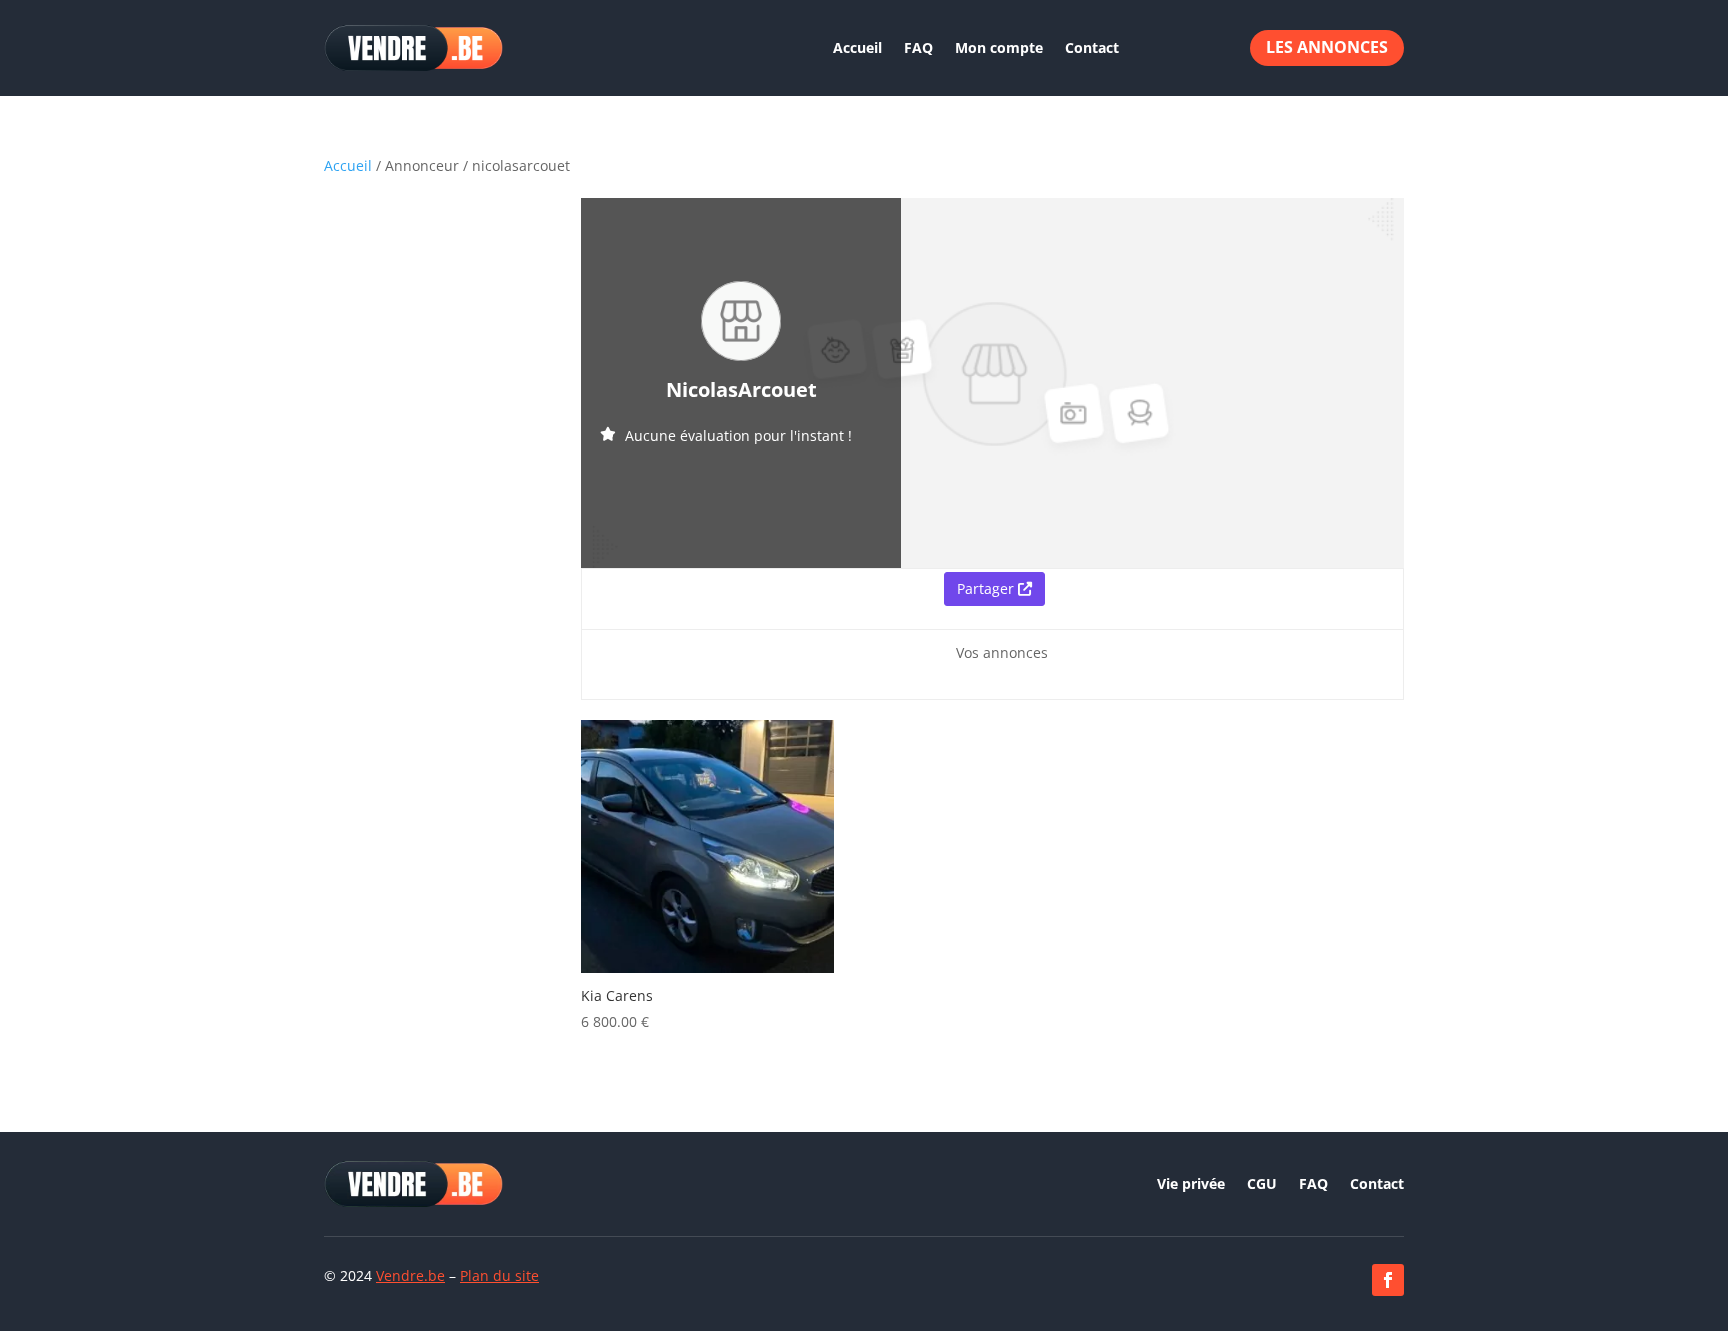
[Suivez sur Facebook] (1388, 1280)
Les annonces (1327, 47)
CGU (1262, 1185)
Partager (987, 588)
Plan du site (499, 1275)
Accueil (857, 47)
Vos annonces (1002, 652)
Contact (1092, 47)
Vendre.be (410, 1275)
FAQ (918, 47)
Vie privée (1191, 1185)
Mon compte (999, 47)
